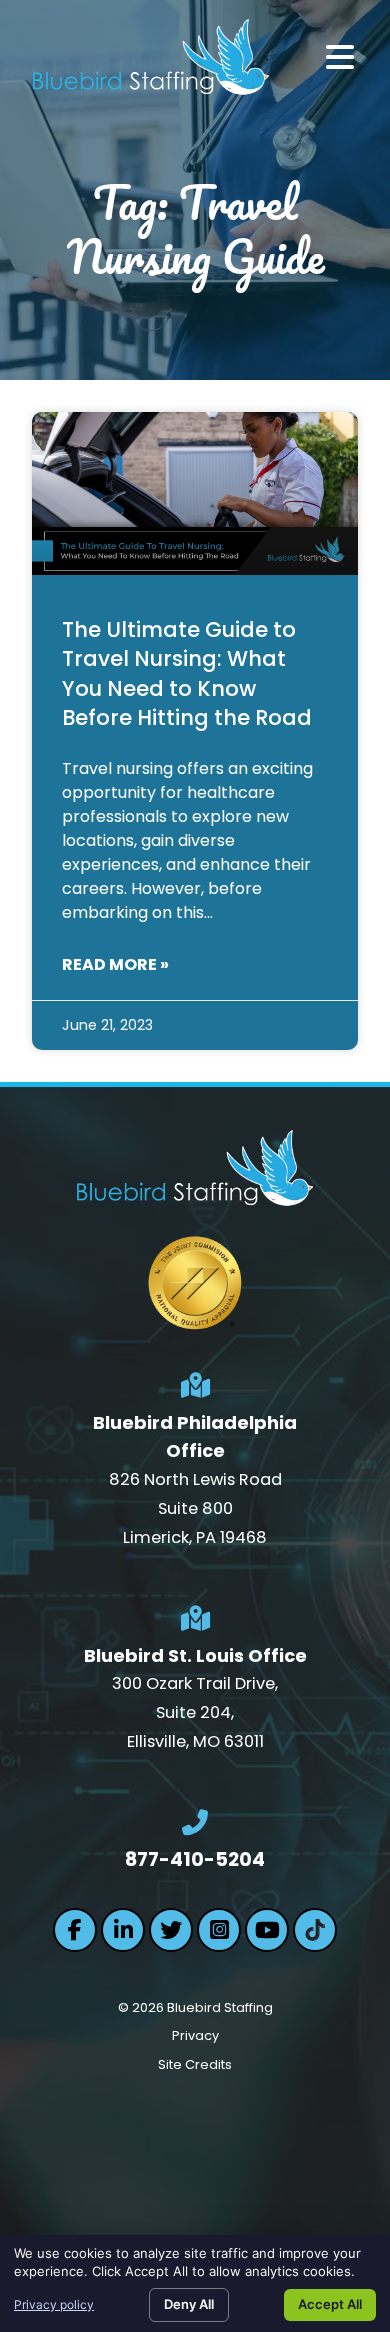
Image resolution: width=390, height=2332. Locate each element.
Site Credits (195, 2064)
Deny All (189, 2304)
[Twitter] (171, 1930)
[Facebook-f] (75, 1930)
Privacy (195, 2035)
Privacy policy (54, 2304)
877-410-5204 (195, 1859)
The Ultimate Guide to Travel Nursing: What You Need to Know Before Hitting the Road (187, 673)
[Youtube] (267, 1930)
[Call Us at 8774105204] (195, 1823)
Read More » (115, 964)
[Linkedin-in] (123, 1930)
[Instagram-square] (219, 1930)
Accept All (330, 2304)
